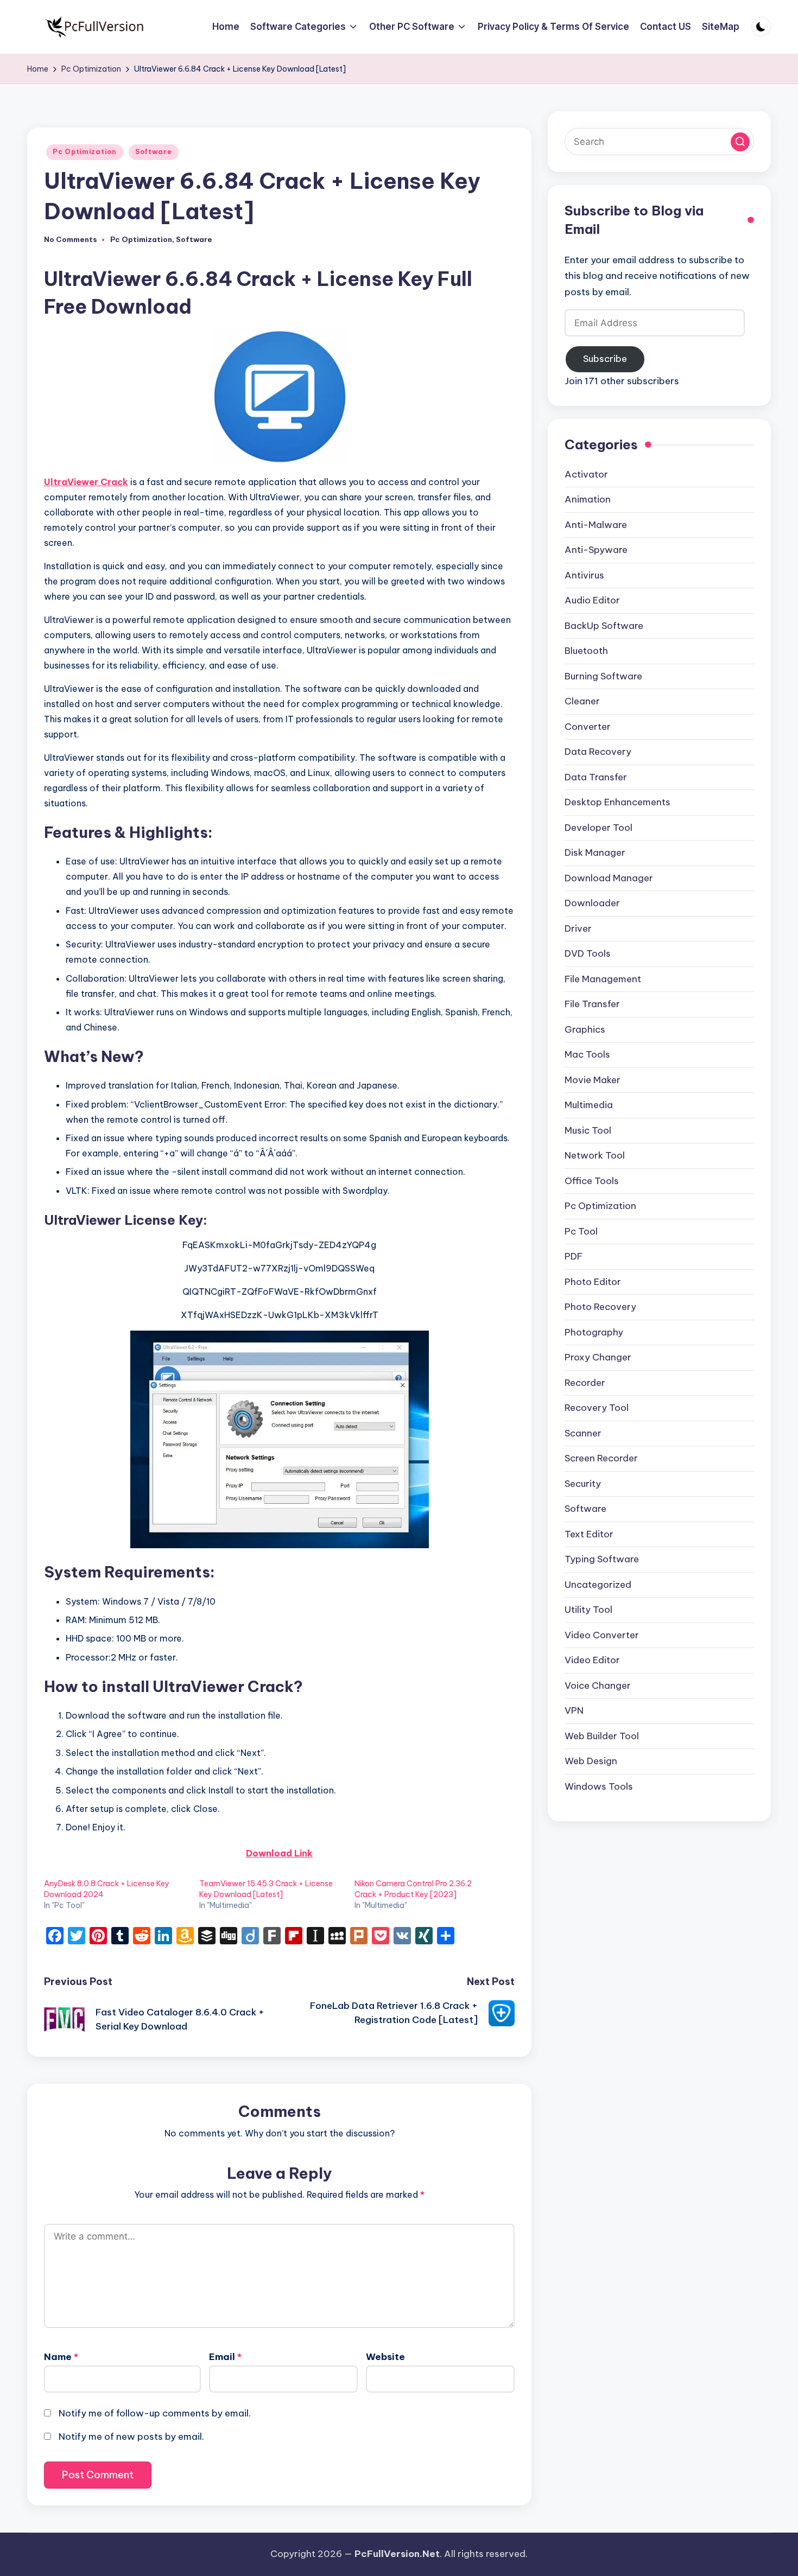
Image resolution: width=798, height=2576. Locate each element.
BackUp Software (604, 626)
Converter (588, 727)
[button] (740, 142)
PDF (574, 1257)
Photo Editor (593, 1282)
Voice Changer (598, 1685)
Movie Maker (593, 1080)
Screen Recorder (601, 1459)
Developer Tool (598, 828)
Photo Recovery (600, 1307)
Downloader (592, 904)
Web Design (591, 1761)
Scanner (583, 1433)
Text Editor (589, 1534)
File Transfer (592, 1004)
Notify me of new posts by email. (131, 2437)
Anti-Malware (596, 525)
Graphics (585, 1029)
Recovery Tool (597, 1408)
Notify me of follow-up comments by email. (155, 2413)
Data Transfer (596, 777)
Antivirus (584, 575)
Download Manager (609, 878)
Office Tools (592, 1181)
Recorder (585, 1383)
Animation (588, 500)
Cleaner (582, 702)
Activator (586, 474)
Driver (578, 928)
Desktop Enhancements (617, 803)
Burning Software (603, 676)
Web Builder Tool (602, 1736)
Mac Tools (587, 1055)
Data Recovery (598, 752)
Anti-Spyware (596, 550)
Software (154, 152)
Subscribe (605, 359)
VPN (574, 1711)
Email (225, 2357)
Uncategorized (598, 1585)
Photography (594, 1332)
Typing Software (602, 1560)
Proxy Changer (598, 1358)
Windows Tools (599, 1786)
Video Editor (592, 1661)
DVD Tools (588, 954)
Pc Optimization (85, 152)
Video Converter (602, 1635)
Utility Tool (588, 1610)
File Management (603, 979)
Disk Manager (595, 853)
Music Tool (588, 1130)
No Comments (71, 240)
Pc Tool (581, 1231)
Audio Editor (592, 601)
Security (583, 1484)
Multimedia (589, 1105)
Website (385, 2357)
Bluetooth (586, 651)
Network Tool (595, 1156)
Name (61, 2357)
